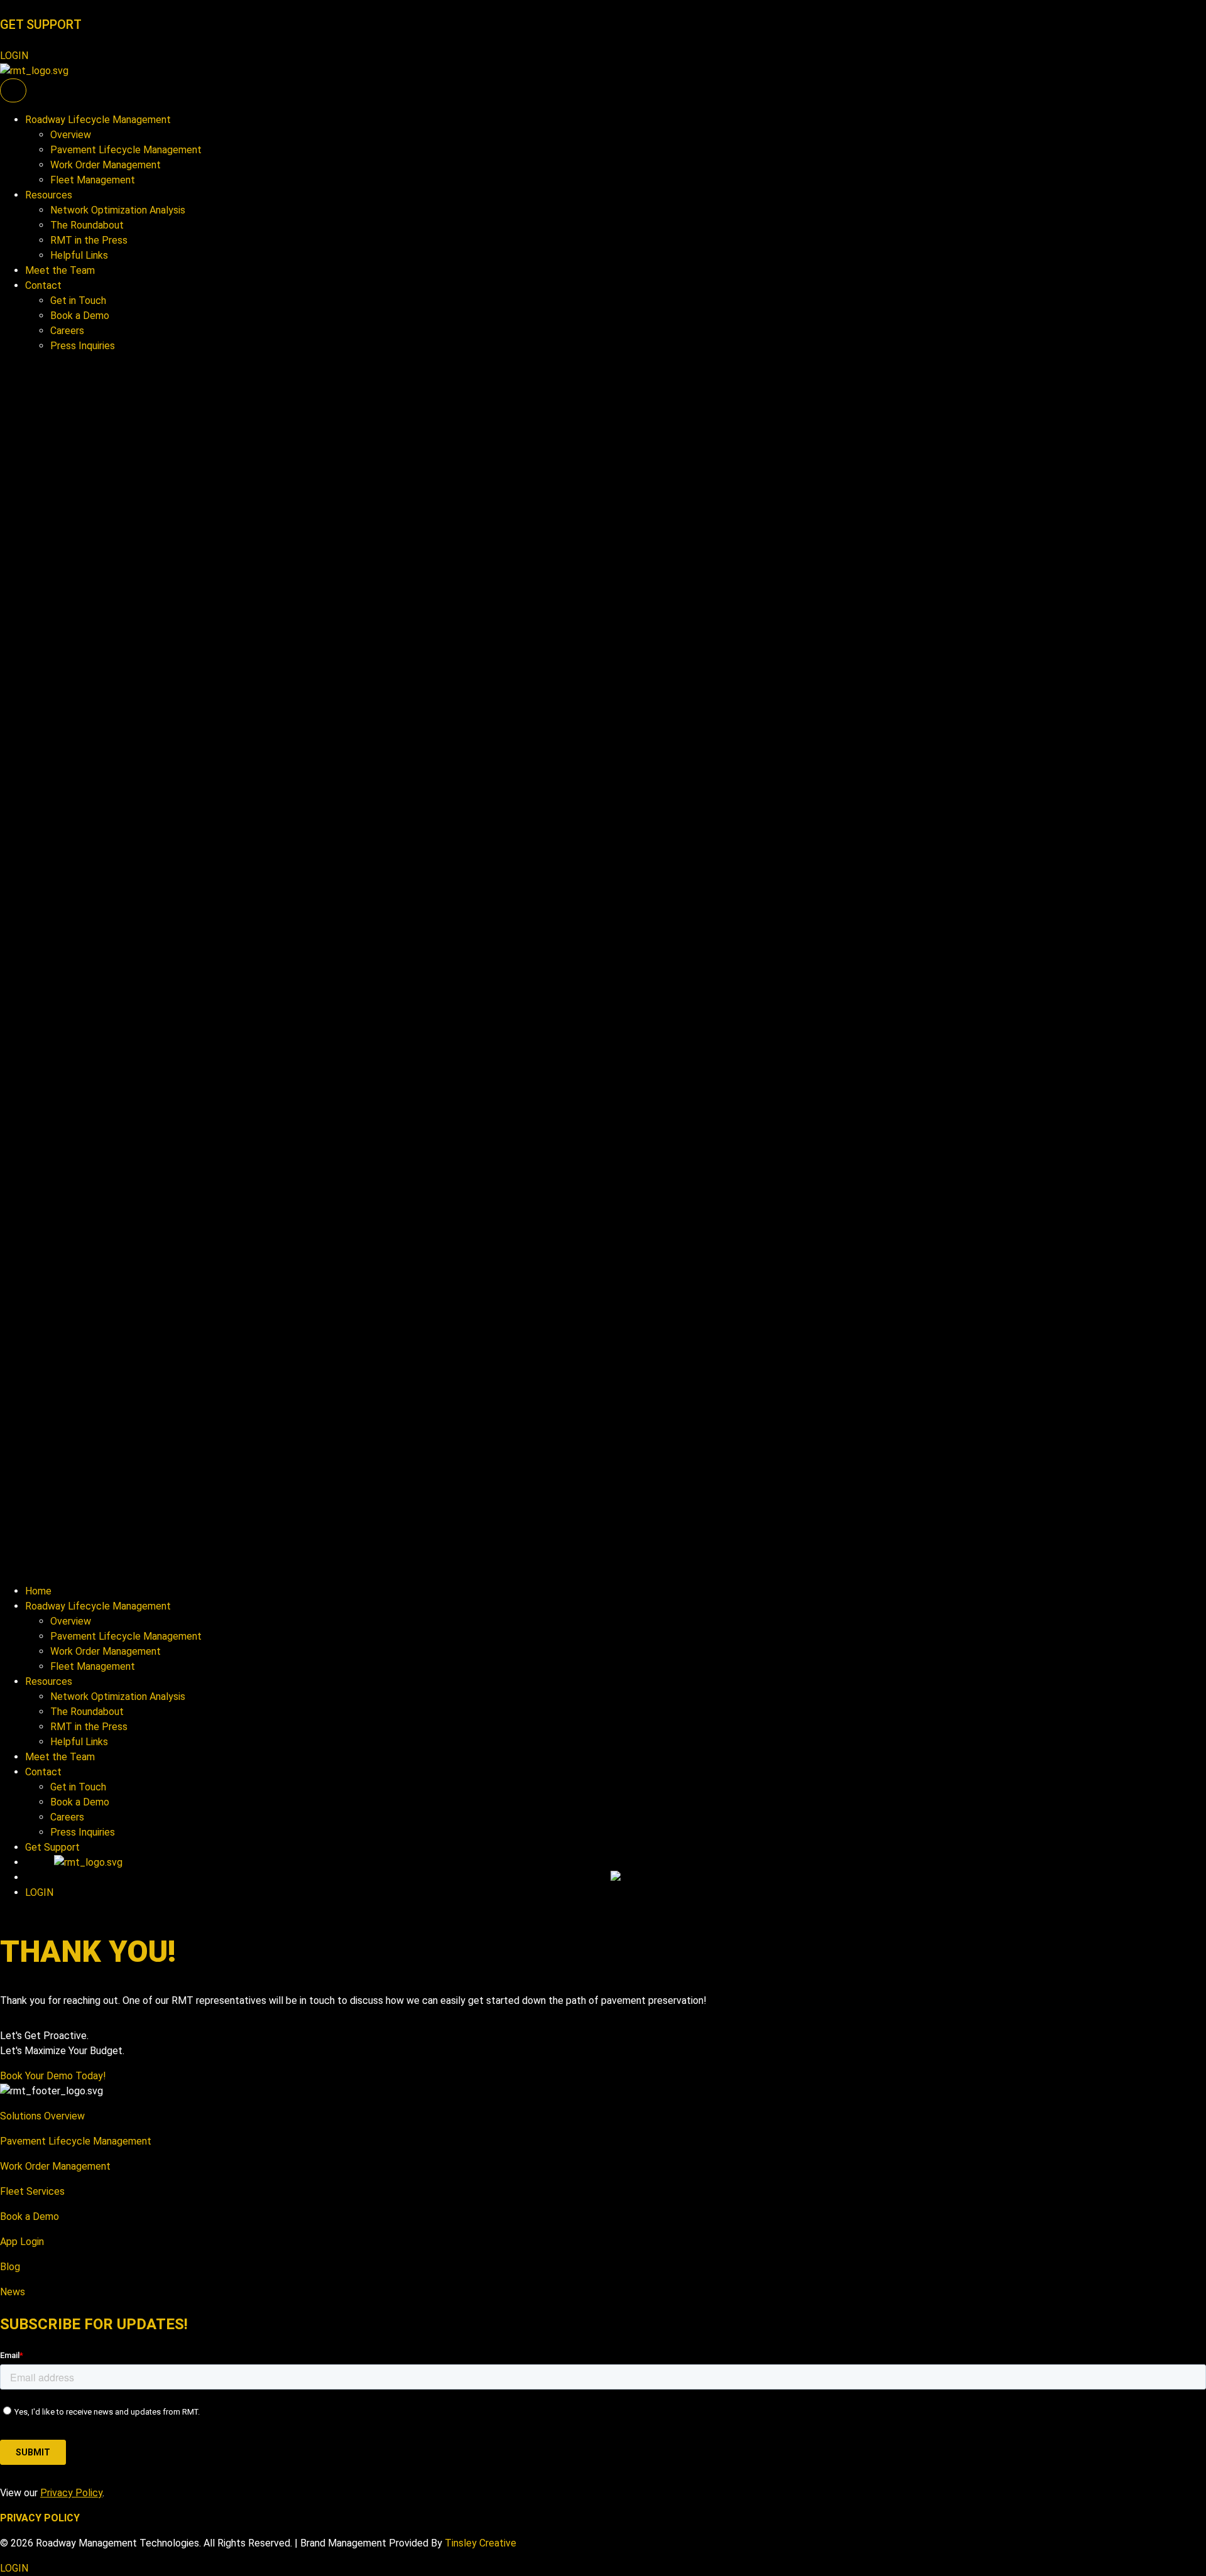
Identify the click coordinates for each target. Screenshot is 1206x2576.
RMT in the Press (89, 240)
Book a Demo (80, 316)
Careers (67, 331)
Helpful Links (79, 255)
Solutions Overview (42, 2116)
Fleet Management (93, 180)
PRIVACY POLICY (40, 2518)
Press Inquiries (83, 346)
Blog (10, 2267)
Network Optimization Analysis (118, 210)
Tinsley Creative (481, 2543)
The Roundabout (87, 225)
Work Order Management (106, 165)
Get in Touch (78, 300)
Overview (71, 135)
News (13, 2292)
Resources (49, 195)
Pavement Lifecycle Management (126, 150)
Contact (43, 285)
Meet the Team (60, 270)
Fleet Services (32, 2191)
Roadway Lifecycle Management (98, 120)
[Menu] (13, 90)
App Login (22, 2242)
